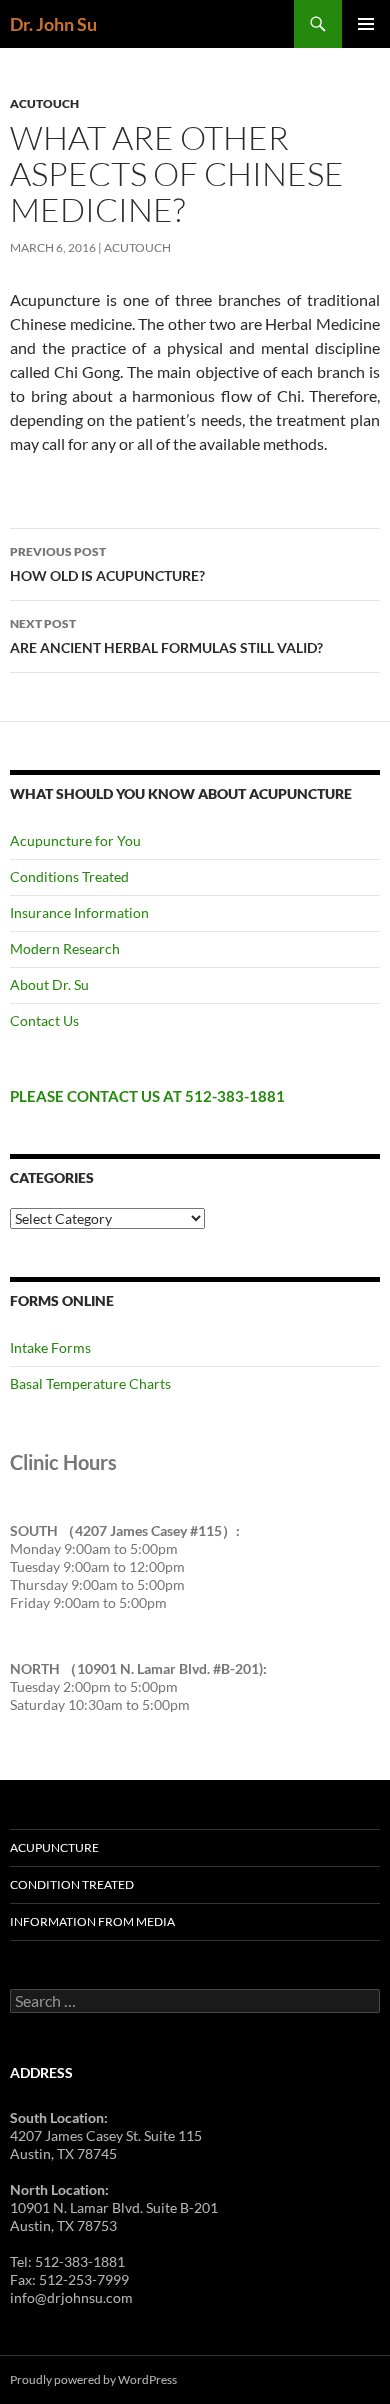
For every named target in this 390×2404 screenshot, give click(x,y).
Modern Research (65, 948)
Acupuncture (54, 1847)
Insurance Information (79, 912)
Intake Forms (50, 1347)
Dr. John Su (53, 24)
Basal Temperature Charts (90, 1383)
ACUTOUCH (44, 103)
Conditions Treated (69, 876)
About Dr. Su (49, 984)
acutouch (137, 247)
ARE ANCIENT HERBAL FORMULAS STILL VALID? (166, 636)
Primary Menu (366, 24)
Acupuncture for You (75, 840)
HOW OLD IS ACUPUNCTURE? (107, 564)
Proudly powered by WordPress (93, 2379)
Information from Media (92, 1921)
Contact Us (44, 1020)
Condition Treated (72, 1884)
